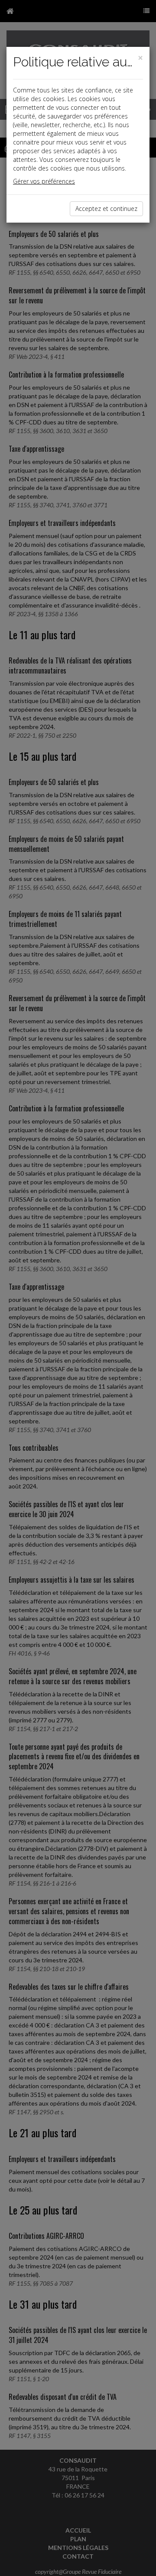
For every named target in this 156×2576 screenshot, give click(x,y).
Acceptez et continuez (106, 209)
